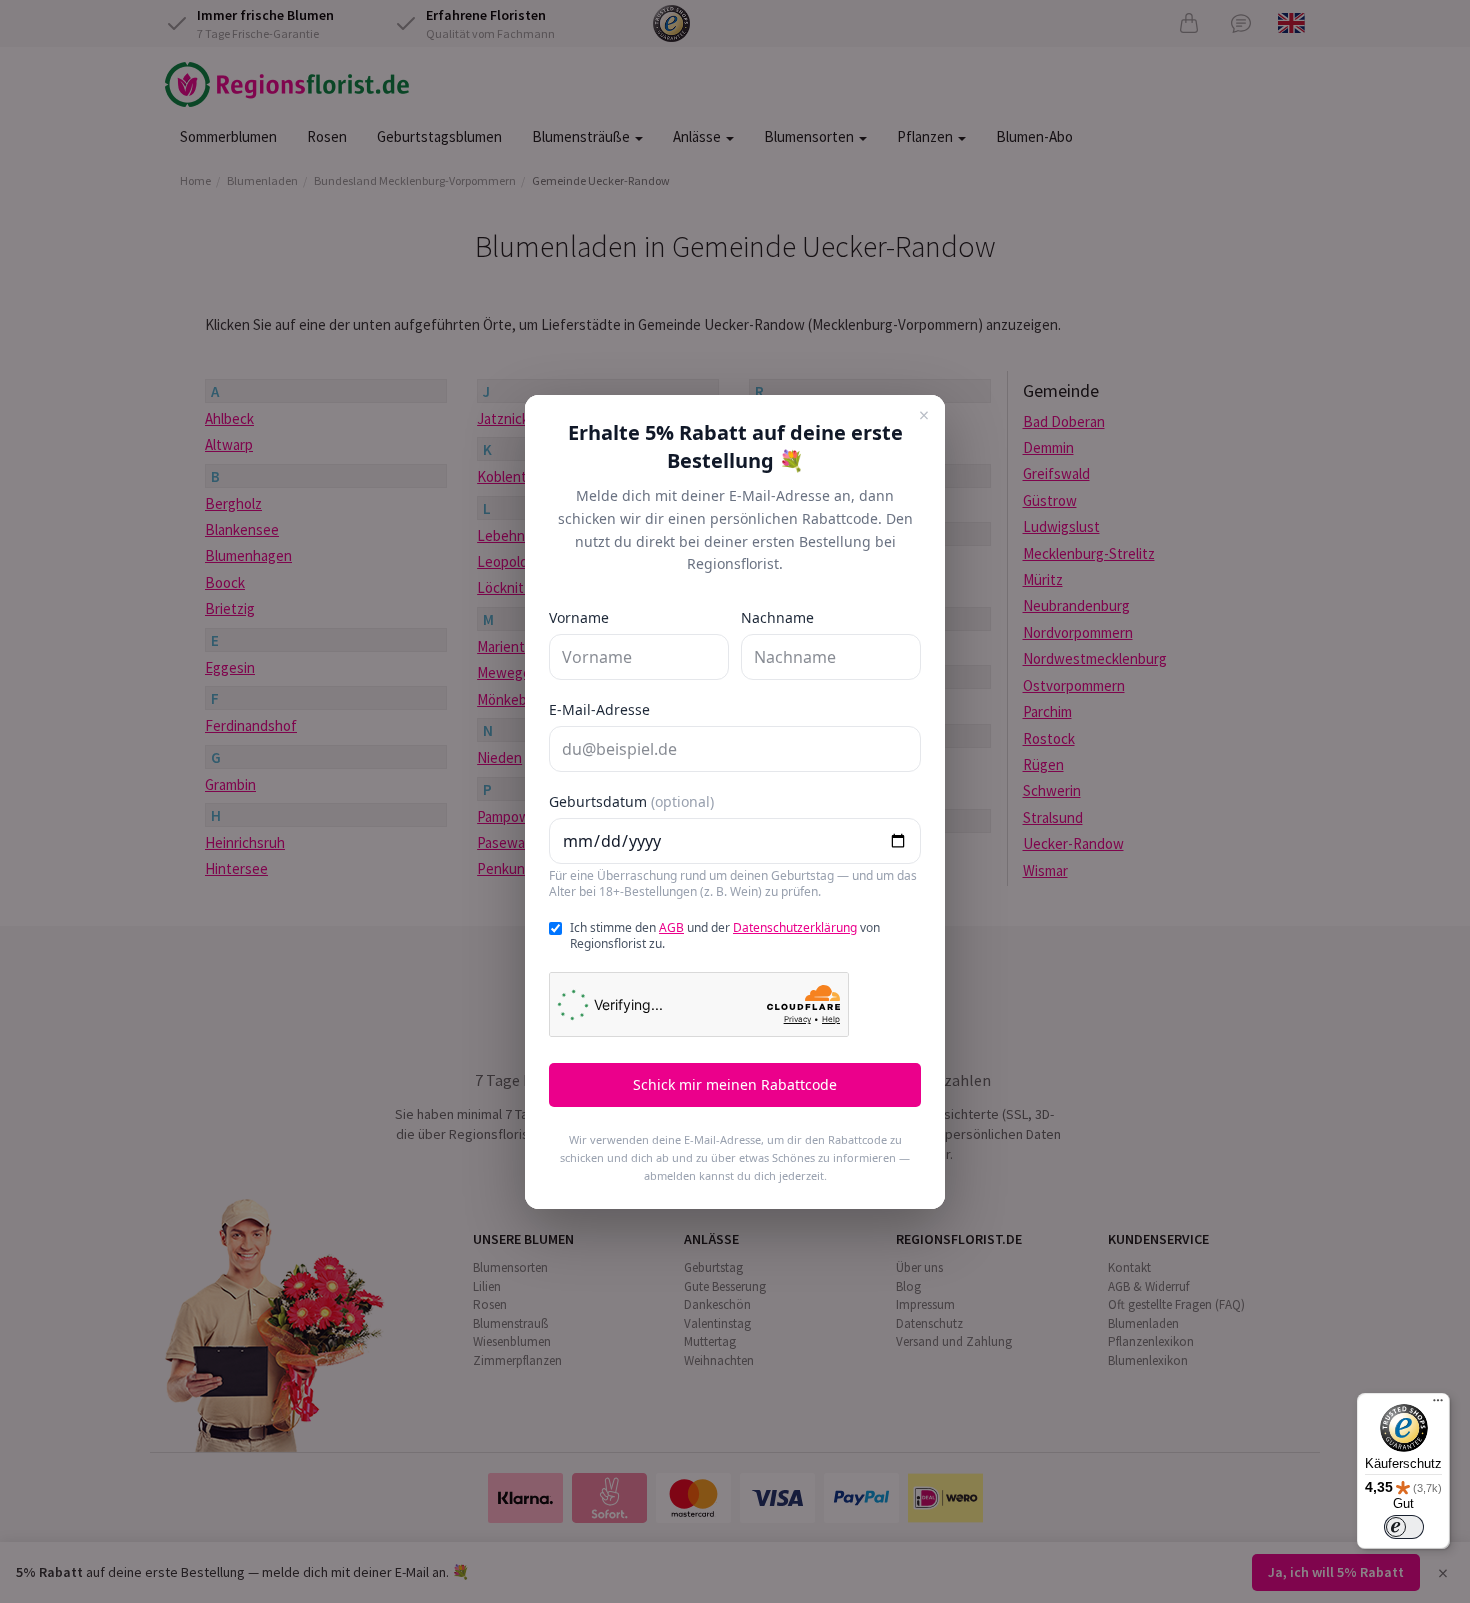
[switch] (1404, 1527)
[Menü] (1438, 1405)
